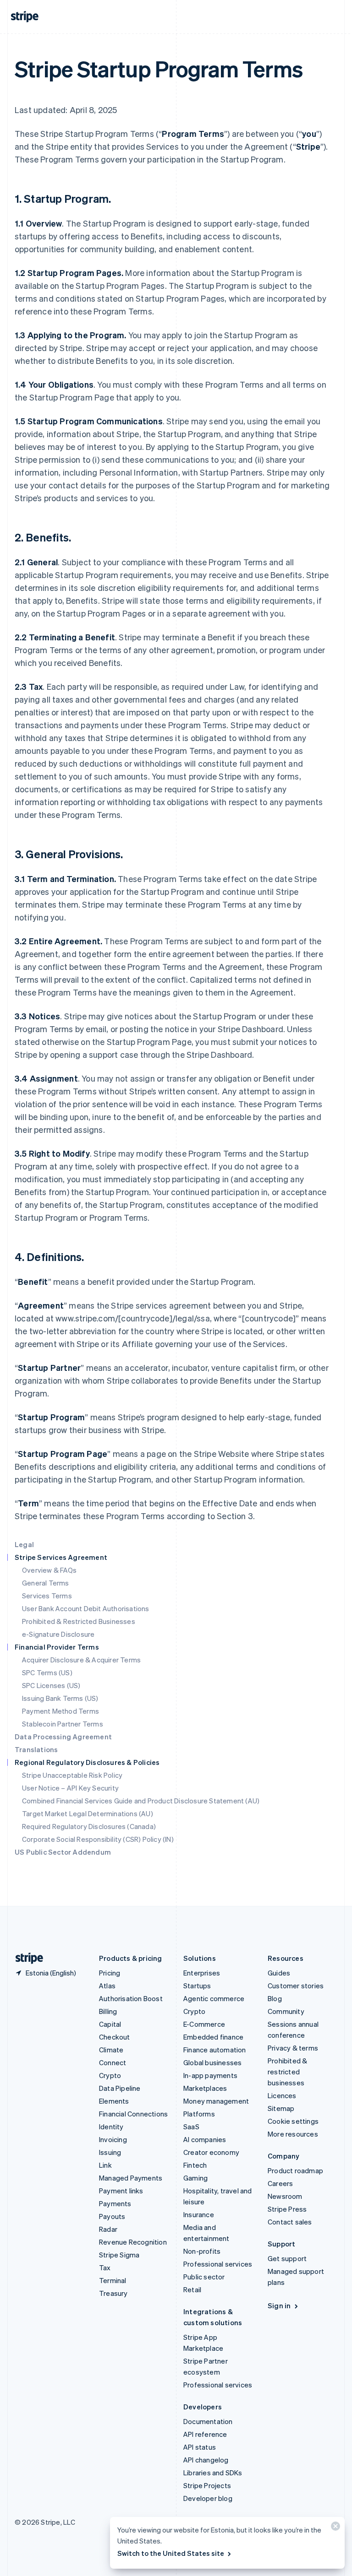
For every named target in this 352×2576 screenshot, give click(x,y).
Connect (113, 2062)
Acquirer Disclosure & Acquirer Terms (81, 1660)
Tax (105, 2268)
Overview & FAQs (49, 1570)
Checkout (115, 2037)
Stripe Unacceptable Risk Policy (72, 1775)
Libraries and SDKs (213, 2473)
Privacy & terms (293, 2048)
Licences (282, 2095)
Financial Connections (133, 2114)
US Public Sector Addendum (63, 1852)
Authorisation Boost (131, 1998)
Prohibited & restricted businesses (287, 2072)
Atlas (107, 1986)
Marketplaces (205, 2088)
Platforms (199, 2114)
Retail (192, 2289)
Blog (275, 1998)
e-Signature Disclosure (58, 1634)
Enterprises (202, 1973)
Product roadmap (295, 2170)
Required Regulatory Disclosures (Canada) (89, 1826)
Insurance (199, 2214)
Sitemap (281, 2108)
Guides (279, 1973)
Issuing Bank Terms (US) (60, 1698)
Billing (108, 2011)
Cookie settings (293, 2121)
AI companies (205, 2139)
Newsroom (285, 2196)
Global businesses (212, 2062)
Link (105, 2165)
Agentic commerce (214, 1998)
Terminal (113, 2280)
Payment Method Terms (60, 1711)
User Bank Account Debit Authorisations (86, 1608)
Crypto (110, 2075)
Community (286, 2011)
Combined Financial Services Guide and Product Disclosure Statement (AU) (141, 1801)
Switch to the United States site (171, 2553)
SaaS (191, 2127)
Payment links (121, 2191)
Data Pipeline (120, 2088)
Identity (111, 2127)
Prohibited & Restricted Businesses (79, 1621)
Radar (108, 2229)
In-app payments (210, 2075)
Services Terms (47, 1596)
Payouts (112, 2216)
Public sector (204, 2277)
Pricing (110, 1973)
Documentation (208, 2421)
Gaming (195, 2178)
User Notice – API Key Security (70, 1788)
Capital (110, 2024)
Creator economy (211, 2152)
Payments (115, 2203)
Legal (24, 1544)
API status (200, 2447)
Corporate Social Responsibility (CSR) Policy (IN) (98, 1839)
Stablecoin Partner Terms (63, 1724)
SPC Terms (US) (47, 1672)
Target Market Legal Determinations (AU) (88, 1813)
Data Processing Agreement (63, 1737)
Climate (111, 2050)
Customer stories (296, 1986)
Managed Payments (131, 2178)
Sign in (279, 2305)
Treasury (113, 2293)
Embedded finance (213, 2037)
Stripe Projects (207, 2485)
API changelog (206, 2460)
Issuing (110, 2152)
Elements (114, 2101)
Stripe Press (287, 2209)
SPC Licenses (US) (51, 1685)
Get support (287, 2258)
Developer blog (208, 2498)
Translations (36, 1749)
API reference (205, 2434)
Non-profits (202, 2251)
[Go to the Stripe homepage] (26, 1958)
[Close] (334, 2528)
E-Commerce (204, 2024)
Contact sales (290, 2222)
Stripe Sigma (119, 2255)
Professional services (218, 2264)
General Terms (46, 1583)
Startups (197, 1986)
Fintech (195, 2165)
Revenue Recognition (133, 2242)
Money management (216, 2101)
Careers (280, 2183)
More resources (293, 2134)
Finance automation (215, 2050)
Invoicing (113, 2139)
